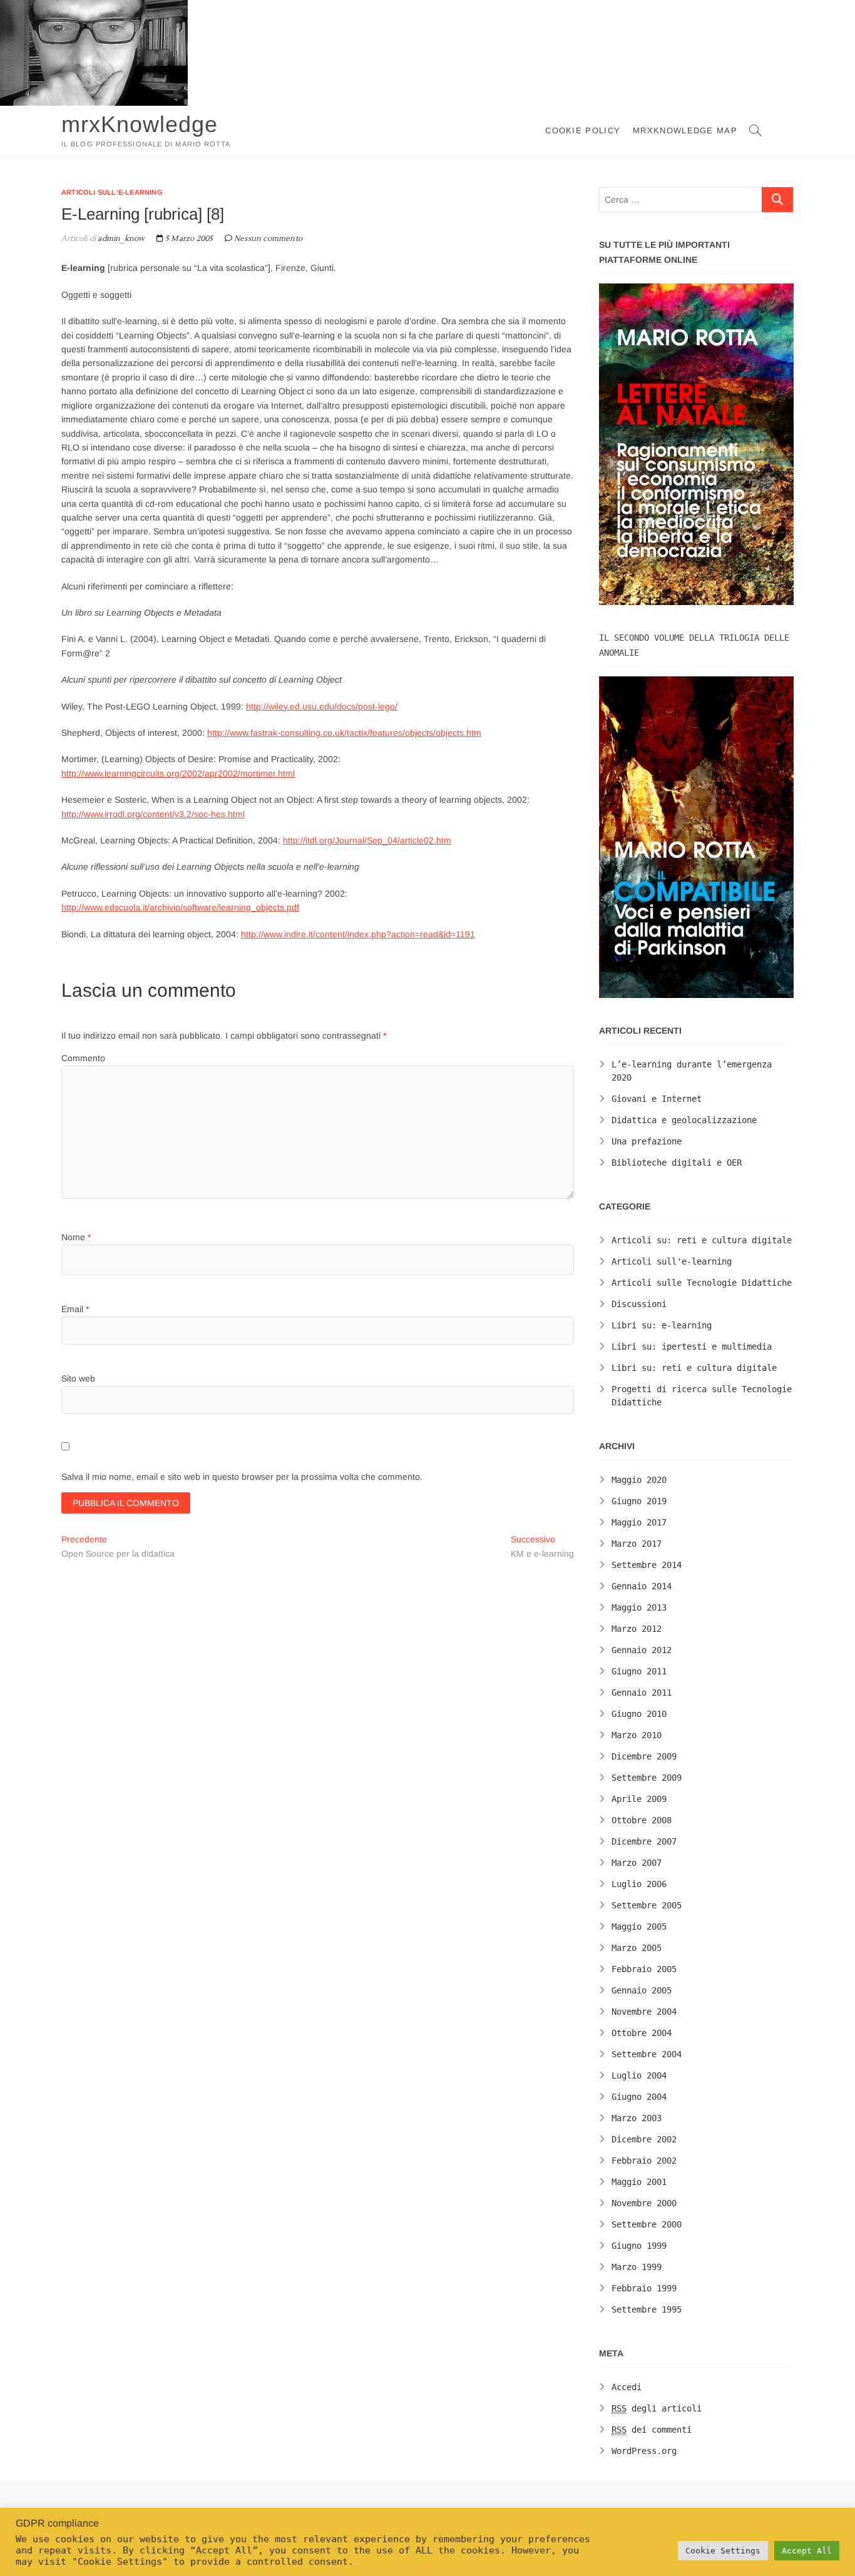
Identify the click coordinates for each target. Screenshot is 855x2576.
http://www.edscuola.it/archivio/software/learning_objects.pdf (180, 907)
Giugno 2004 (639, 2097)
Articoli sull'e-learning (112, 192)
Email (75, 1309)
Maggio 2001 (639, 2182)
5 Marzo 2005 (188, 239)
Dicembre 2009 (644, 1756)
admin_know (120, 239)
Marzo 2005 (637, 1948)
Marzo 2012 (637, 1629)
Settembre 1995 (647, 2309)
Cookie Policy (583, 130)
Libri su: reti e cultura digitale (694, 1368)
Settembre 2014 (647, 1565)
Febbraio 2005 (644, 1969)
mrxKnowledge (140, 124)
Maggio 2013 (639, 1607)
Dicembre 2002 (644, 2139)
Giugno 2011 (639, 1671)
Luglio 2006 (639, 1884)
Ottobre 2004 (642, 2033)
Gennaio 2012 (642, 1650)
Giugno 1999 (639, 2246)
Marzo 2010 (637, 1735)
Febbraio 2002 (644, 2161)
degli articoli (657, 2408)
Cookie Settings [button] (723, 2551)
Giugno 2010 (639, 1714)
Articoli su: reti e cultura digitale (702, 1240)
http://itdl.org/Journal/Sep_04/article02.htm (367, 840)
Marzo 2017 (637, 1544)
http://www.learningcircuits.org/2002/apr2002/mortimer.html (178, 773)
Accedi (627, 2387)
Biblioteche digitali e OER (677, 1163)
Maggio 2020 (639, 1480)
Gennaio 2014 (642, 1586)
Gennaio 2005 (642, 1990)
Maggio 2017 (639, 1522)
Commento (83, 1058)
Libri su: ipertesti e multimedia (692, 1347)
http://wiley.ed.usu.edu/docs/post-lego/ (322, 706)
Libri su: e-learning (662, 1325)
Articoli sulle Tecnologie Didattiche (702, 1283)
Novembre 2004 (644, 2012)
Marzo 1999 (637, 2267)
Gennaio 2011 (642, 1693)
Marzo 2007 (637, 1863)
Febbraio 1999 (644, 2288)
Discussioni (639, 1304)
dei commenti (652, 2430)
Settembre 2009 (647, 1778)
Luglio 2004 (639, 2075)
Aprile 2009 (639, 1799)
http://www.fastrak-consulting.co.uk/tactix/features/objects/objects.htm (344, 733)
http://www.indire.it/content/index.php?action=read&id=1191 (358, 934)
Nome (76, 1237)
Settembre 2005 (647, 1905)
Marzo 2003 (637, 2118)
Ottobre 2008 (642, 1820)
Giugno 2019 (639, 1501)
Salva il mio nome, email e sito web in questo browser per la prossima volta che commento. (242, 1477)
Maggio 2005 (639, 1927)
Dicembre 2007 (644, 1841)
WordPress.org (644, 2451)
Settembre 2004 (647, 2054)
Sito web (78, 1378)
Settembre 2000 (647, 2224)
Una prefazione (647, 1141)
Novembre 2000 (644, 2203)
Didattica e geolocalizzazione (684, 1120)
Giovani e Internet (657, 1099)
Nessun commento (268, 239)
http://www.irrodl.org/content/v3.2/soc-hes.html (153, 814)
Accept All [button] (807, 2551)
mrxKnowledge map (685, 130)
